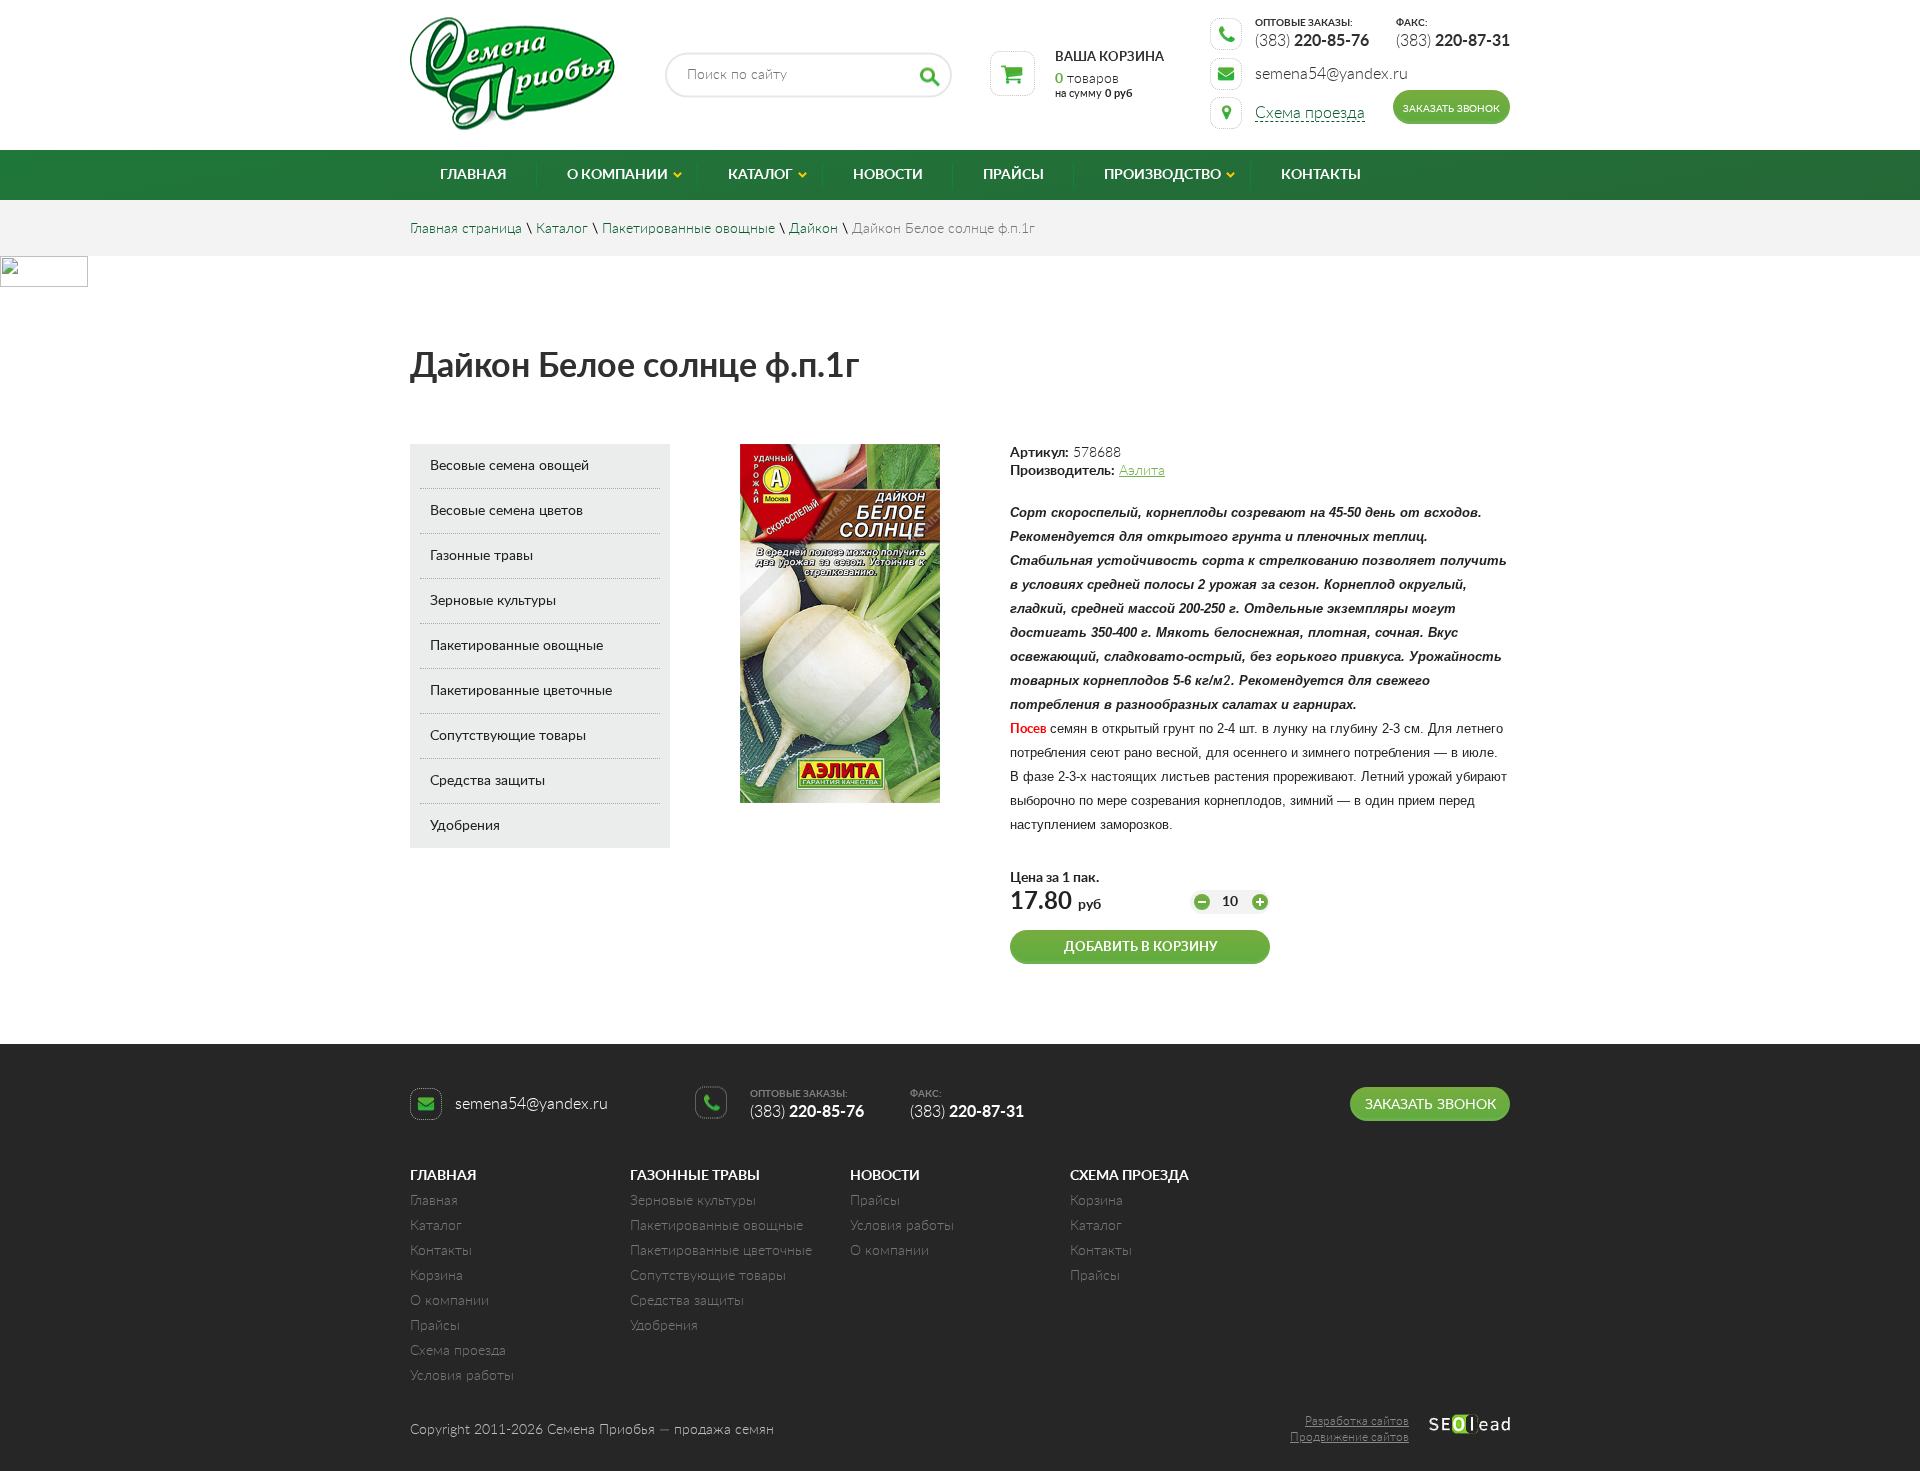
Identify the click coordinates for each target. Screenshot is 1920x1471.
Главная (473, 175)
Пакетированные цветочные (521, 691)
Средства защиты (487, 781)
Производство (1162, 175)
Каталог (760, 175)
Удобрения (465, 826)
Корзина (436, 1276)
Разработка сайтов (1357, 1421)
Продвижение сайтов (1349, 1437)
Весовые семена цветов (506, 511)
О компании (617, 175)
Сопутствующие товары (508, 736)
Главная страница (466, 229)
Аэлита (1142, 471)
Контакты (1321, 175)
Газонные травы (481, 556)
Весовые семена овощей (509, 466)
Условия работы (462, 1376)
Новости (888, 175)
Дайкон (813, 229)
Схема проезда (458, 1351)
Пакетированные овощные (688, 229)
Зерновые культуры (493, 601)
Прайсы (1013, 175)
